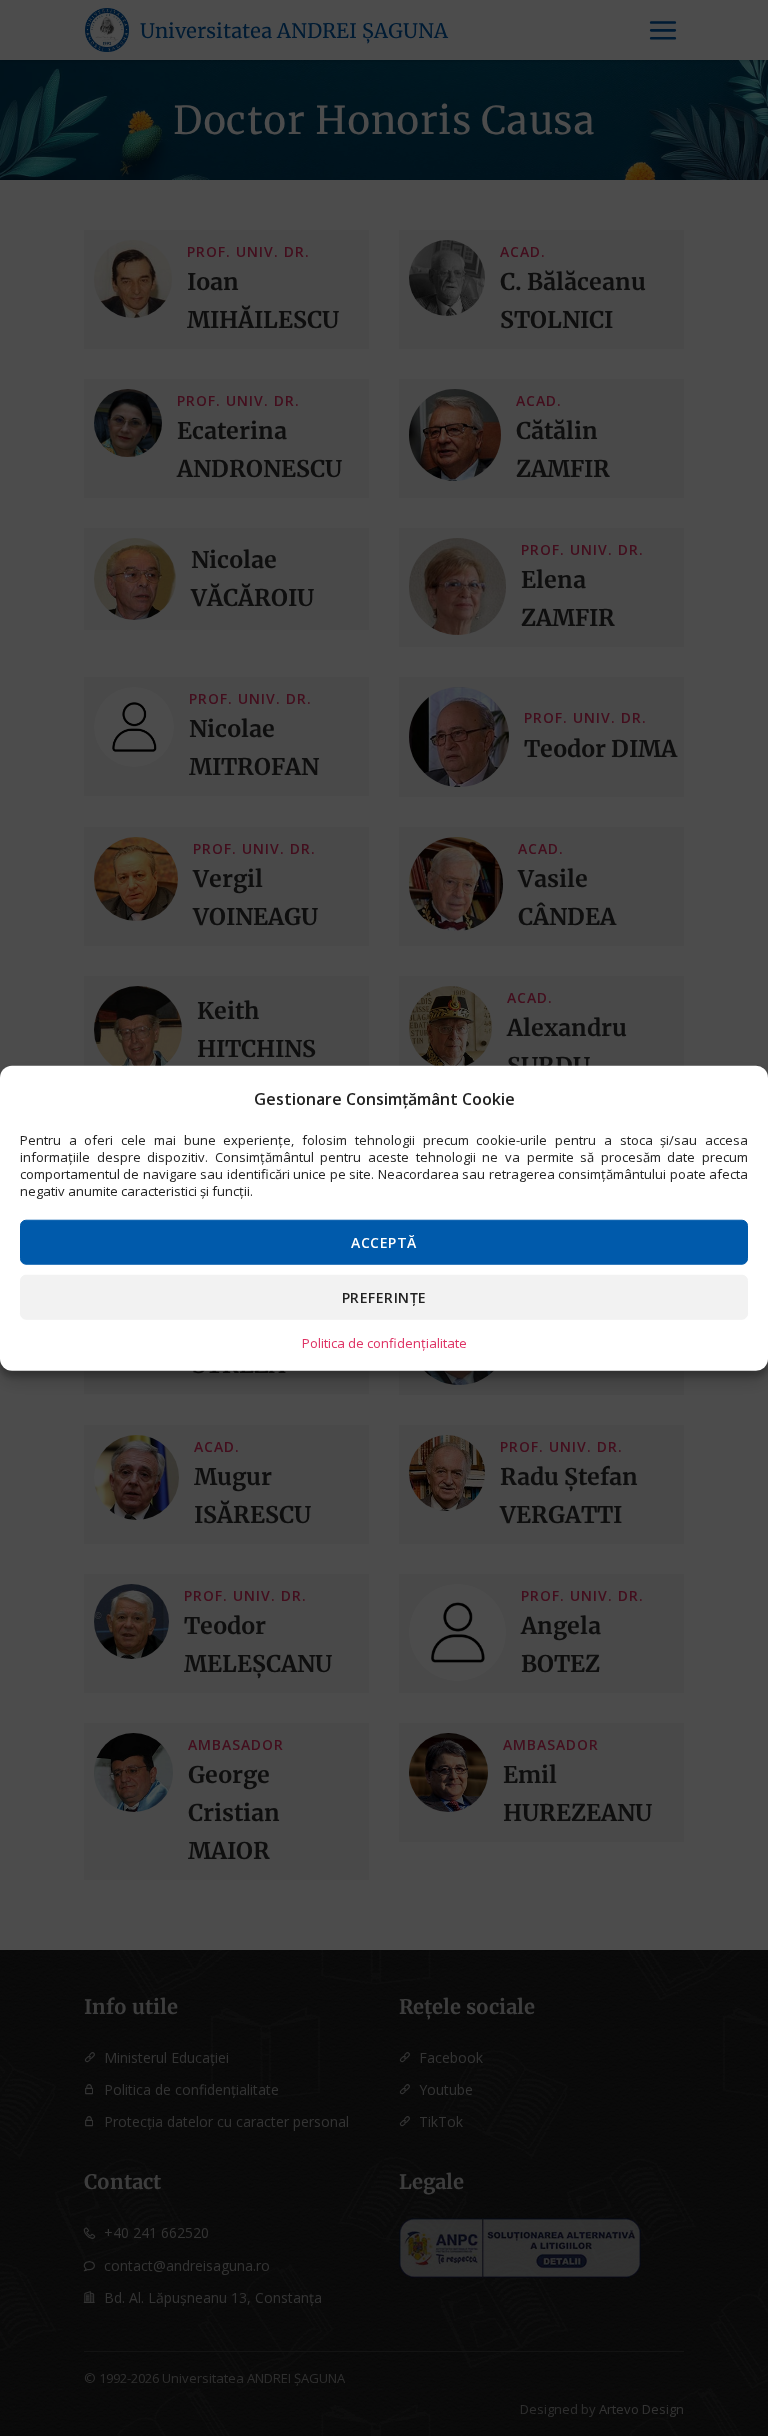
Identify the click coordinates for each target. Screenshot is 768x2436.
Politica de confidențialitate (384, 1342)
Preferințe (384, 1296)
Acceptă (384, 1241)
